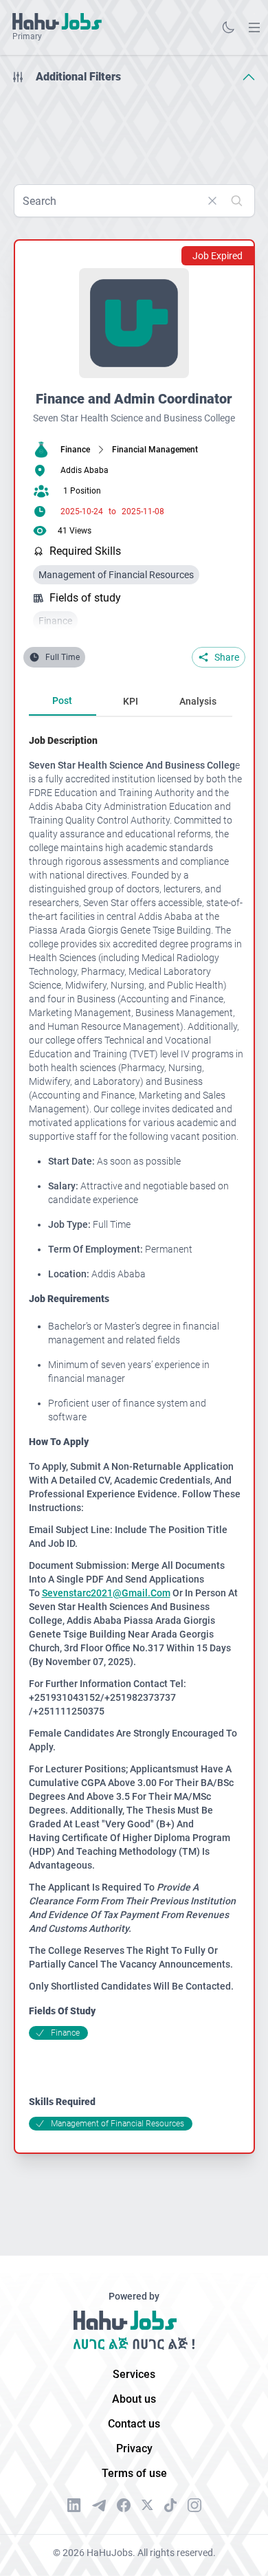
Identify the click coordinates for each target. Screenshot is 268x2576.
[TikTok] (170, 2505)
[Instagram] (194, 2505)
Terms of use (134, 2473)
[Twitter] (147, 2505)
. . (254, 27)
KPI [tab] (131, 701)
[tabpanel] (136, 1432)
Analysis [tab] (198, 701)
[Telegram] (99, 2506)
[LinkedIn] (74, 2505)
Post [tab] (62, 701)
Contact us (134, 2424)
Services (134, 2374)
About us (134, 2399)
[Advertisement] (134, 129)
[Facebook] (124, 2505)
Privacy (134, 2448)
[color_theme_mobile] (228, 27)
